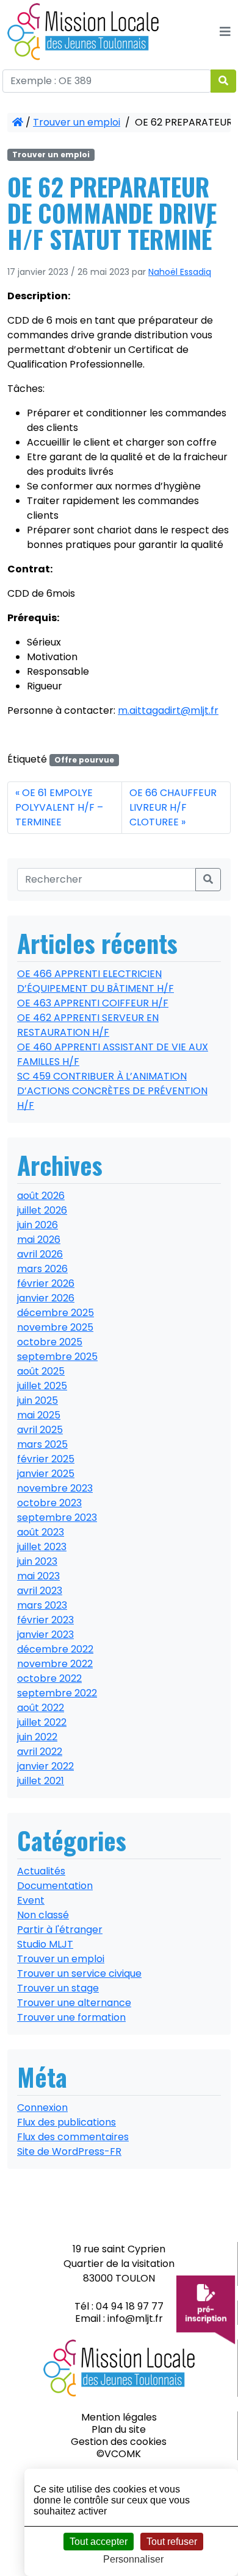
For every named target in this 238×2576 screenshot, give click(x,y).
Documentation (55, 1886)
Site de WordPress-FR (69, 2151)
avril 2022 (40, 1752)
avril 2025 (40, 1430)
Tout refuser (172, 2542)
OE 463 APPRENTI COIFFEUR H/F (93, 1003)
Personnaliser (133, 2559)
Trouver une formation (71, 2017)
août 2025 (41, 1371)
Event (31, 1900)
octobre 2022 (49, 1678)
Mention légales (119, 2417)
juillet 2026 (42, 1210)
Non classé (43, 1915)
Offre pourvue (84, 760)
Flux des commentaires (73, 2137)
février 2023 (45, 1620)
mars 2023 (42, 1605)
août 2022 (41, 1708)
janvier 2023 (45, 1635)
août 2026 (41, 1196)
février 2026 (46, 1283)
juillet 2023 (42, 1547)
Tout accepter (99, 2542)
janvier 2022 (45, 1766)
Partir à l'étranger (60, 1930)
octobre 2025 (50, 1342)
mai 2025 (39, 1415)
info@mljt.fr (135, 2318)
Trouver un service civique (79, 1973)
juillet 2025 (42, 1386)
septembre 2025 (57, 1357)
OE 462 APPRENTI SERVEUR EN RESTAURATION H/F (88, 1025)
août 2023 (41, 1532)
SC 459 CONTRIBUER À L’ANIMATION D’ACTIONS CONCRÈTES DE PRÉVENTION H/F (112, 1091)
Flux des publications (67, 2122)
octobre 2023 (49, 1503)
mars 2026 (42, 1269)
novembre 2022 (55, 1664)
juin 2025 (38, 1400)
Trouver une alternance (74, 2003)
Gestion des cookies (119, 2442)
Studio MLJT (45, 1944)
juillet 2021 (41, 1781)
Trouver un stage (58, 1988)
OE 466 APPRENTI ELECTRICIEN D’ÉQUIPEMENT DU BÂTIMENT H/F (96, 981)
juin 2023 (37, 1561)
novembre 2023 (55, 1488)
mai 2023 (38, 1576)
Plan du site (119, 2429)
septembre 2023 (57, 1517)
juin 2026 (38, 1225)
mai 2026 (39, 1240)
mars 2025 (42, 1444)
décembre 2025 (56, 1313)
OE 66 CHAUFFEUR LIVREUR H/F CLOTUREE (173, 807)
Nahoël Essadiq (180, 272)
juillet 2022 (42, 1722)
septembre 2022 (57, 1693)
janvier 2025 (46, 1474)
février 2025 (46, 1459)
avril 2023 (40, 1591)
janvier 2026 (46, 1298)
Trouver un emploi (77, 122)
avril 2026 (40, 1254)
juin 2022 (37, 1737)
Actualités (41, 1871)
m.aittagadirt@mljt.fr (168, 710)
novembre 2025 (55, 1327)
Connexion (42, 2108)
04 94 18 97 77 (130, 2306)
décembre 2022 (55, 1649)
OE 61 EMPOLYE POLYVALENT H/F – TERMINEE (59, 807)
